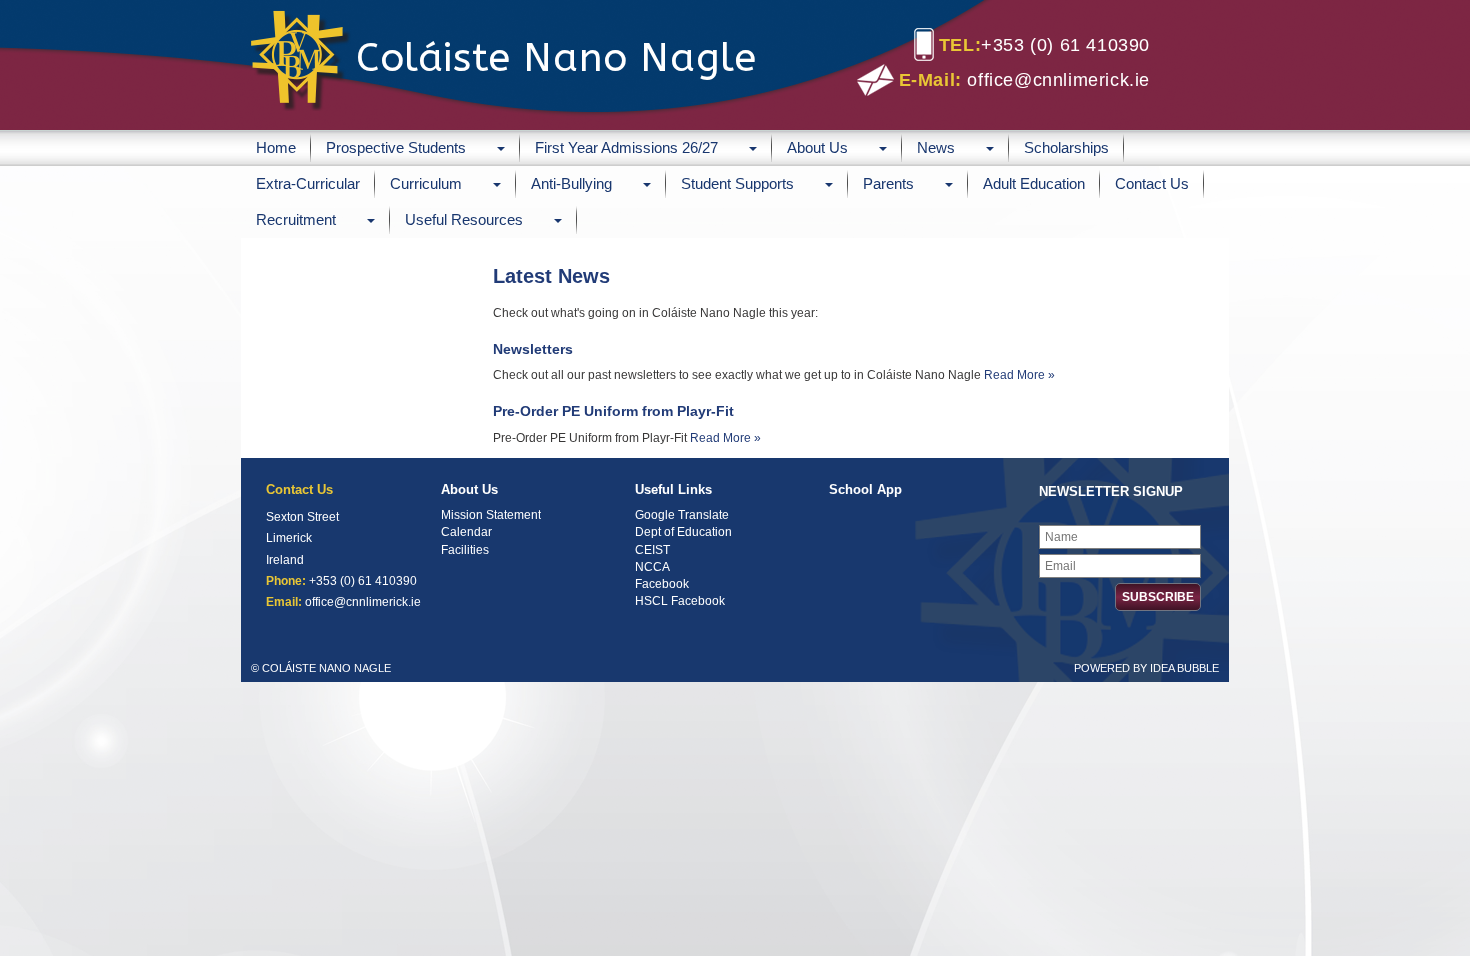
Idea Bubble (1184, 668)
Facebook (662, 584)
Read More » (1019, 375)
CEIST (652, 550)
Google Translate (682, 515)
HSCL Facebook (680, 601)
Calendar (466, 532)
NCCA (652, 567)
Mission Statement (491, 515)
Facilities (465, 550)
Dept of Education (683, 532)
